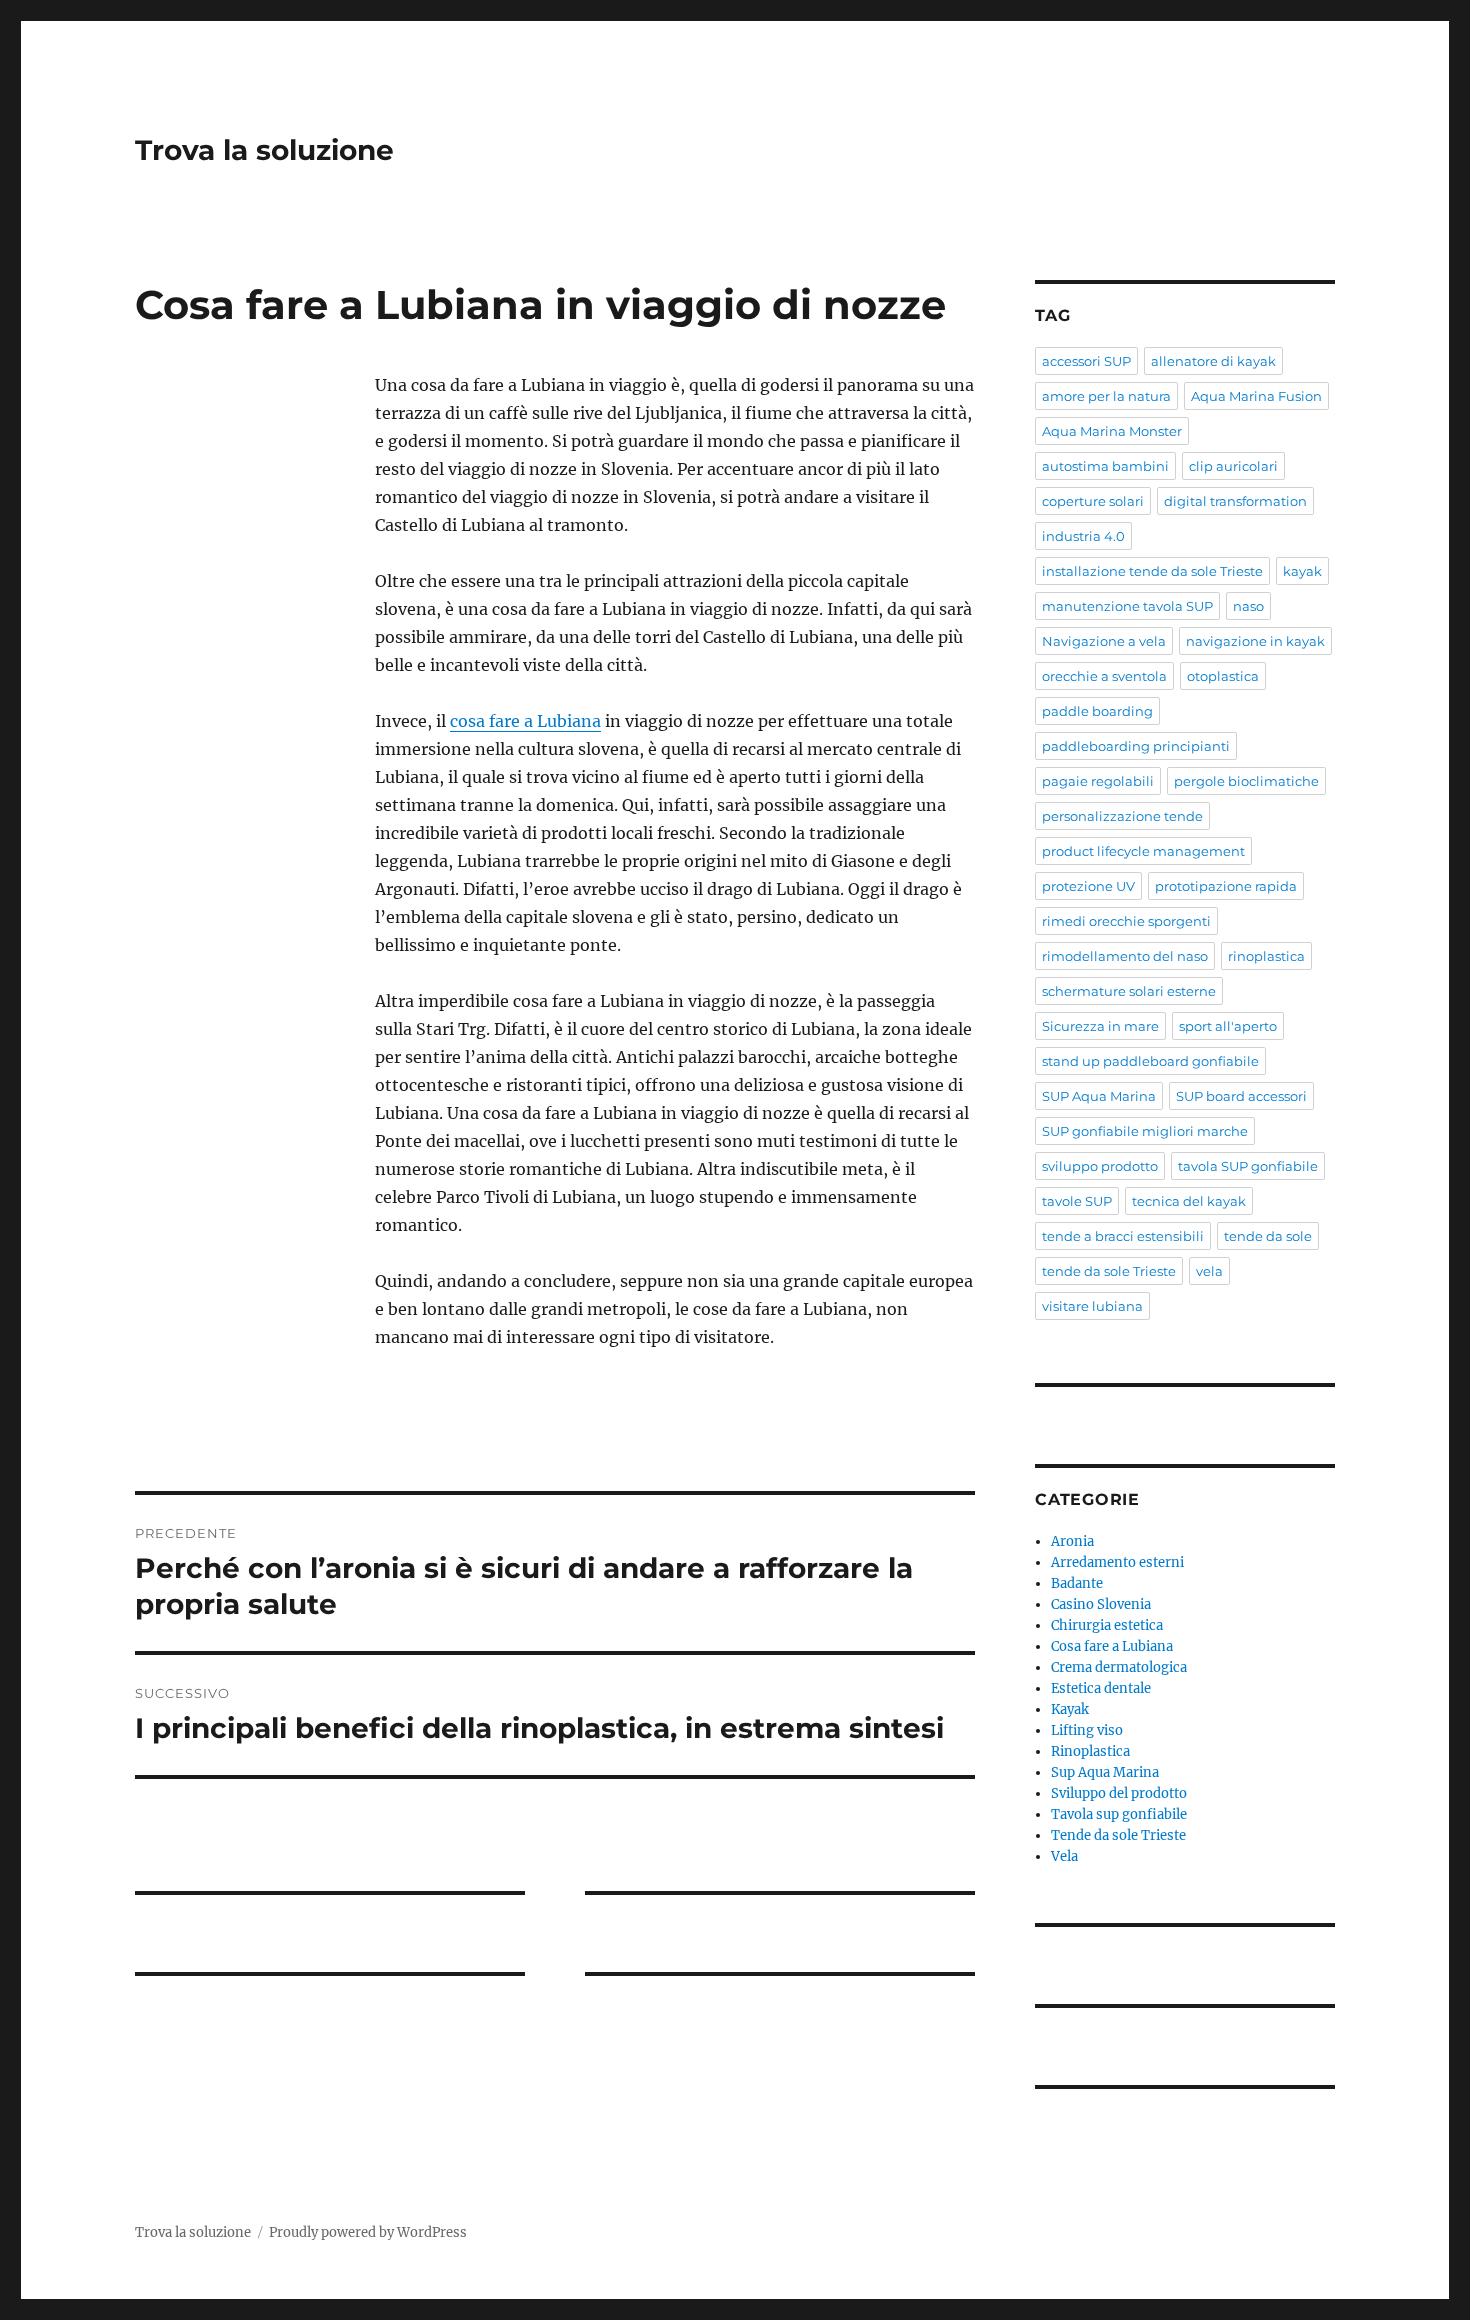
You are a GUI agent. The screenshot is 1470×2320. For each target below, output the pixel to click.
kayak (1302, 571)
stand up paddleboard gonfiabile (1150, 1061)
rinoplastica (1266, 956)
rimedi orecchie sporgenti (1126, 921)
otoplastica (1223, 676)
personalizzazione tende (1122, 816)
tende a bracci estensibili (1123, 1236)
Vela (1064, 1856)
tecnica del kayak (1189, 1201)
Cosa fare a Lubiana (1112, 1646)
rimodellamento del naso (1125, 956)
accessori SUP (1086, 361)
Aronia (1072, 1541)
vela (1209, 1271)
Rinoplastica (1090, 1751)
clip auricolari (1233, 466)
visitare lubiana (1092, 1306)
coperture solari (1093, 501)
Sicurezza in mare (1100, 1026)
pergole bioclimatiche (1246, 781)
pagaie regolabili (1098, 781)
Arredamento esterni (1117, 1562)
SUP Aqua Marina (1099, 1096)
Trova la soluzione (264, 150)
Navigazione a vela (1104, 641)
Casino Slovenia (1101, 1604)
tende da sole (1268, 1236)
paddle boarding (1097, 711)
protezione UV (1088, 886)
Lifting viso (1087, 1730)
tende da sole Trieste (1109, 1271)
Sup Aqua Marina (1105, 1772)
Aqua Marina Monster (1112, 431)
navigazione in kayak (1255, 641)
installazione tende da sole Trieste (1152, 571)
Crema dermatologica (1119, 1667)
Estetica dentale (1101, 1688)
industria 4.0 (1083, 536)
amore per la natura (1106, 396)
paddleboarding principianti (1136, 746)
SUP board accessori (1241, 1096)
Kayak (1070, 1709)
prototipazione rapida (1226, 886)
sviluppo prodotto (1100, 1166)
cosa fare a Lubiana (525, 721)
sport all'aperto (1228, 1026)
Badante (1077, 1583)
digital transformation (1235, 501)
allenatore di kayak (1213, 361)
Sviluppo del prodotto (1119, 1793)
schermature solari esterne (1129, 991)
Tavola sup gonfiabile (1119, 1814)
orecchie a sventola (1104, 676)
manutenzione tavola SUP (1127, 606)
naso (1248, 606)
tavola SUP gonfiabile (1248, 1166)
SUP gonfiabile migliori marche (1145, 1131)
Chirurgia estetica (1107, 1625)
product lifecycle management (1143, 851)
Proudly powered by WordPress (368, 2232)
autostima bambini (1105, 466)
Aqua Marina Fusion (1256, 396)
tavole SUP (1077, 1201)
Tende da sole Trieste (1118, 1835)
